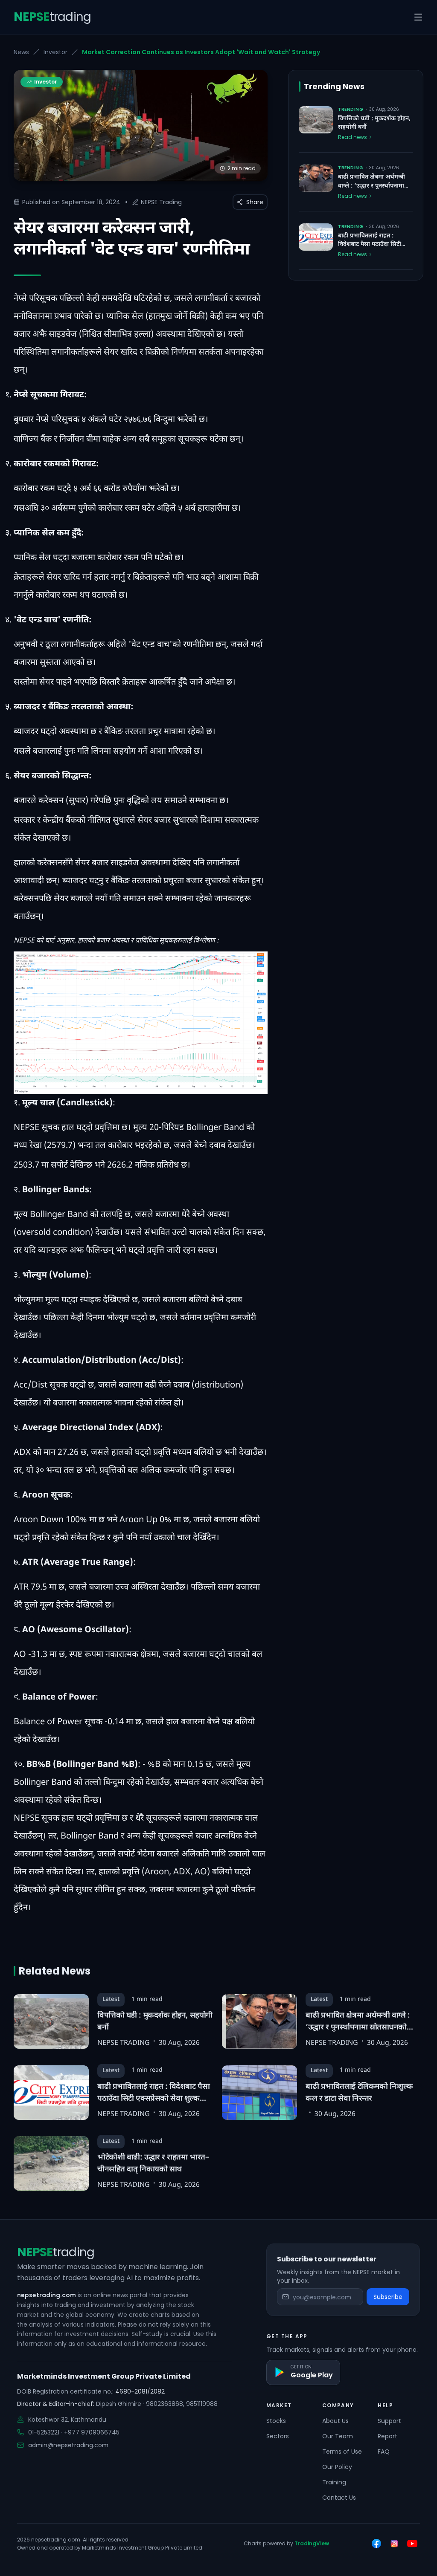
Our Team (338, 2436)
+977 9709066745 (92, 2432)
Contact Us (339, 2498)
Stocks (276, 2421)
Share (255, 202)
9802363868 (165, 2404)
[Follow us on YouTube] (412, 2544)
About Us (335, 2421)
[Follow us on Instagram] (394, 2544)
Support (389, 2421)
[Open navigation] (418, 17)
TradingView (312, 2543)
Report (387, 2436)
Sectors (278, 2436)
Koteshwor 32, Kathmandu (67, 2420)
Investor (55, 52)
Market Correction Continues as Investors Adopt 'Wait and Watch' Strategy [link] (201, 52)
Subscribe (388, 2297)
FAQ (384, 2452)
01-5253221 (44, 2432)
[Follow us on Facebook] (376, 2544)
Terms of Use (342, 2452)
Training (334, 2482)
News (21, 52)
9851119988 (202, 2404)
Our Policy (337, 2467)
